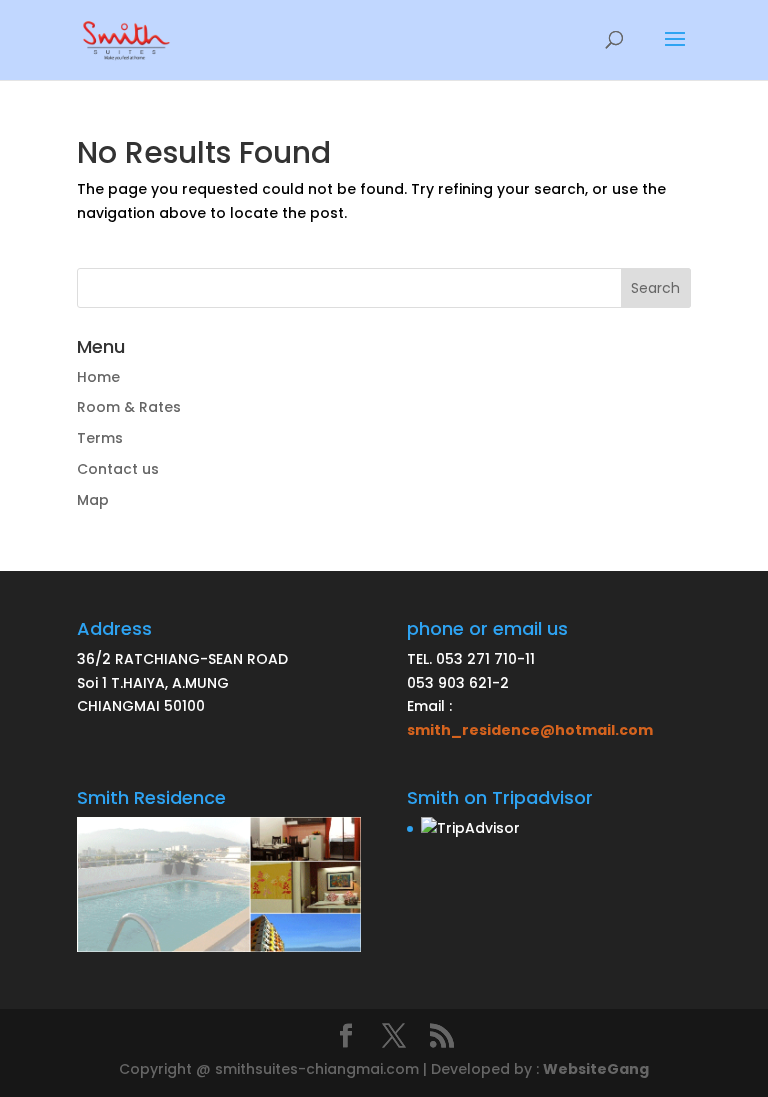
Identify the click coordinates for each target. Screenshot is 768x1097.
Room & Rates (129, 407)
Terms (100, 438)
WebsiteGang (596, 1069)
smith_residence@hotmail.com (530, 730)
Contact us (118, 469)
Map (93, 500)
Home (98, 377)
